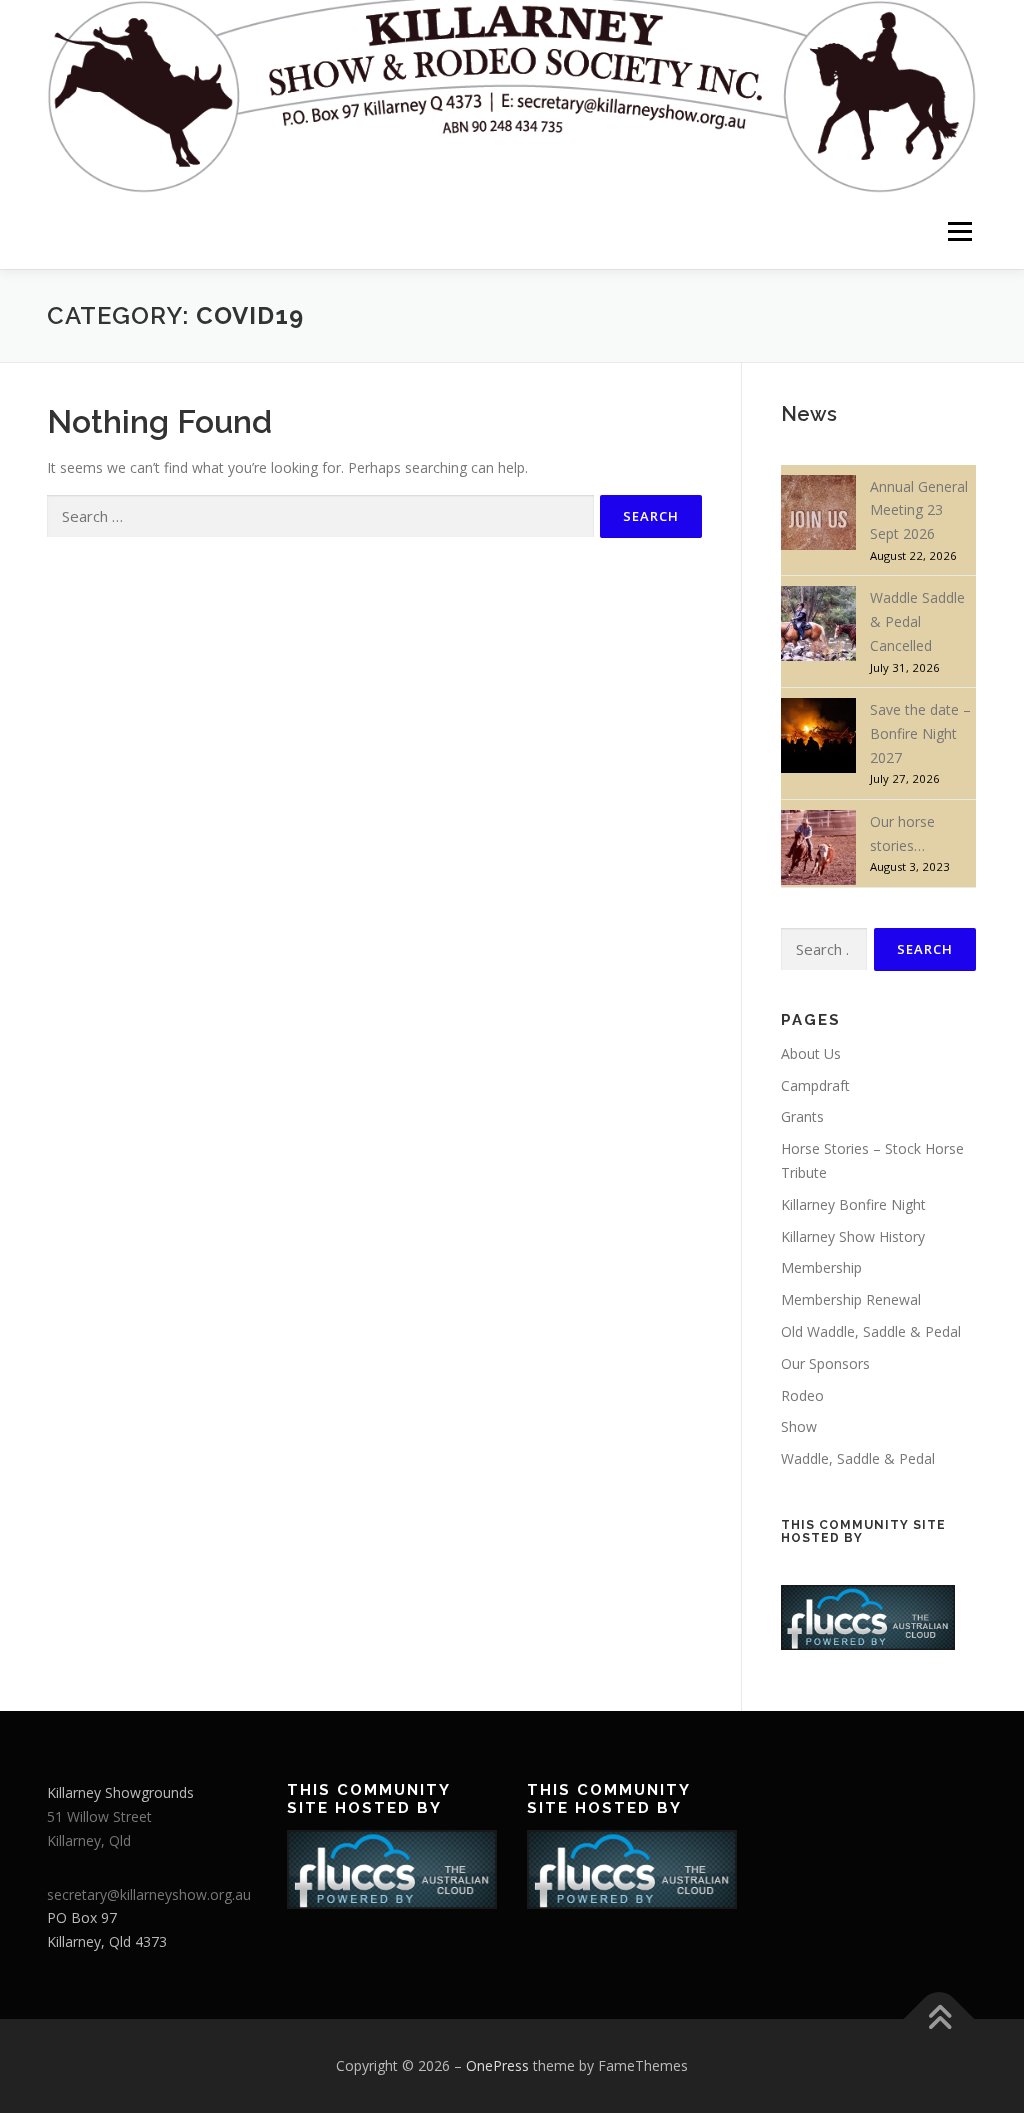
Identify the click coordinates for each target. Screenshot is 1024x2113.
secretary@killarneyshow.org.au (149, 1894)
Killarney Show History (853, 1236)
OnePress (497, 2065)
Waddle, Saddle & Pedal (858, 1458)
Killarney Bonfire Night (853, 1204)
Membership (821, 1267)
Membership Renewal (851, 1299)
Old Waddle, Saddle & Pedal (871, 1331)
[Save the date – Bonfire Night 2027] (818, 735)
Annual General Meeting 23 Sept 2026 (919, 510)
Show (799, 1426)
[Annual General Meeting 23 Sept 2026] (818, 512)
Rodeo (802, 1395)
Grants (802, 1116)
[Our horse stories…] (818, 847)
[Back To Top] (939, 2019)
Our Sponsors (825, 1363)
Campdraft (815, 1085)
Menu (959, 231)
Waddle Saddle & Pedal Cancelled (917, 621)
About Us (811, 1053)
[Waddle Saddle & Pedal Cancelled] (818, 623)
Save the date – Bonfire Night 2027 (920, 733)
